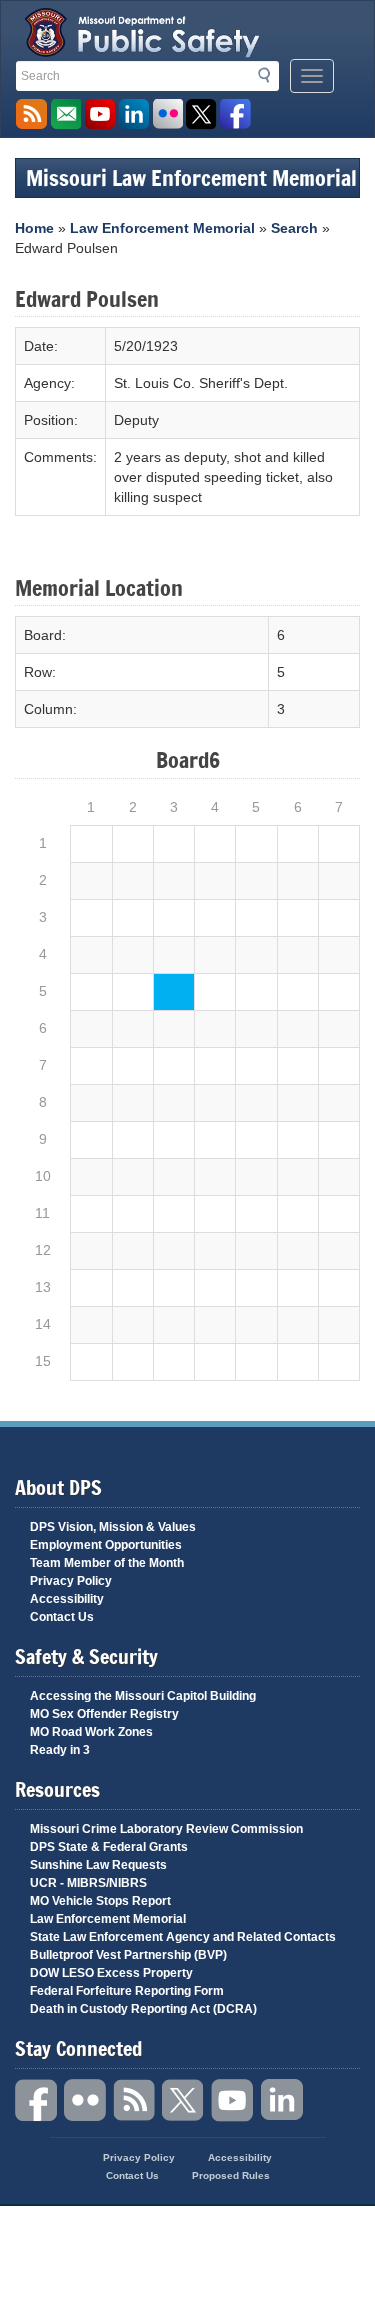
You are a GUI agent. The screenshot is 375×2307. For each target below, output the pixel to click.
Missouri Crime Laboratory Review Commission (166, 1829)
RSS (135, 2100)
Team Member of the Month (107, 1563)
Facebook (37, 2100)
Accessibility (67, 1599)
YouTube (233, 2100)
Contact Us (62, 1617)
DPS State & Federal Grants (109, 1847)
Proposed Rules (231, 2175)
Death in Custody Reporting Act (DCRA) (143, 2009)
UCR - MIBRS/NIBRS (88, 1883)
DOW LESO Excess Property (111, 1973)
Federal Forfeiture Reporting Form (127, 1991)
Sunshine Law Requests (98, 1865)
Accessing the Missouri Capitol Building (143, 1696)
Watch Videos (99, 114)
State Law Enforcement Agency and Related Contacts (183, 1937)
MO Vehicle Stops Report (100, 1901)
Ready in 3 (60, 1750)
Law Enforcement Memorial (162, 228)
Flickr (167, 114)
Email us (65, 114)
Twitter (184, 2100)
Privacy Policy (71, 1581)
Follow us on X (201, 114)
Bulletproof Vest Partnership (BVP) (128, 1955)
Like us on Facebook (235, 114)
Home (34, 228)
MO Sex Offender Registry (104, 1714)
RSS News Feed (31, 114)
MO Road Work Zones (91, 1732)
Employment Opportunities (106, 1545)
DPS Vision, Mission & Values (113, 1527)
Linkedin (282, 2100)
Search (270, 75)
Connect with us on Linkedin (133, 114)
